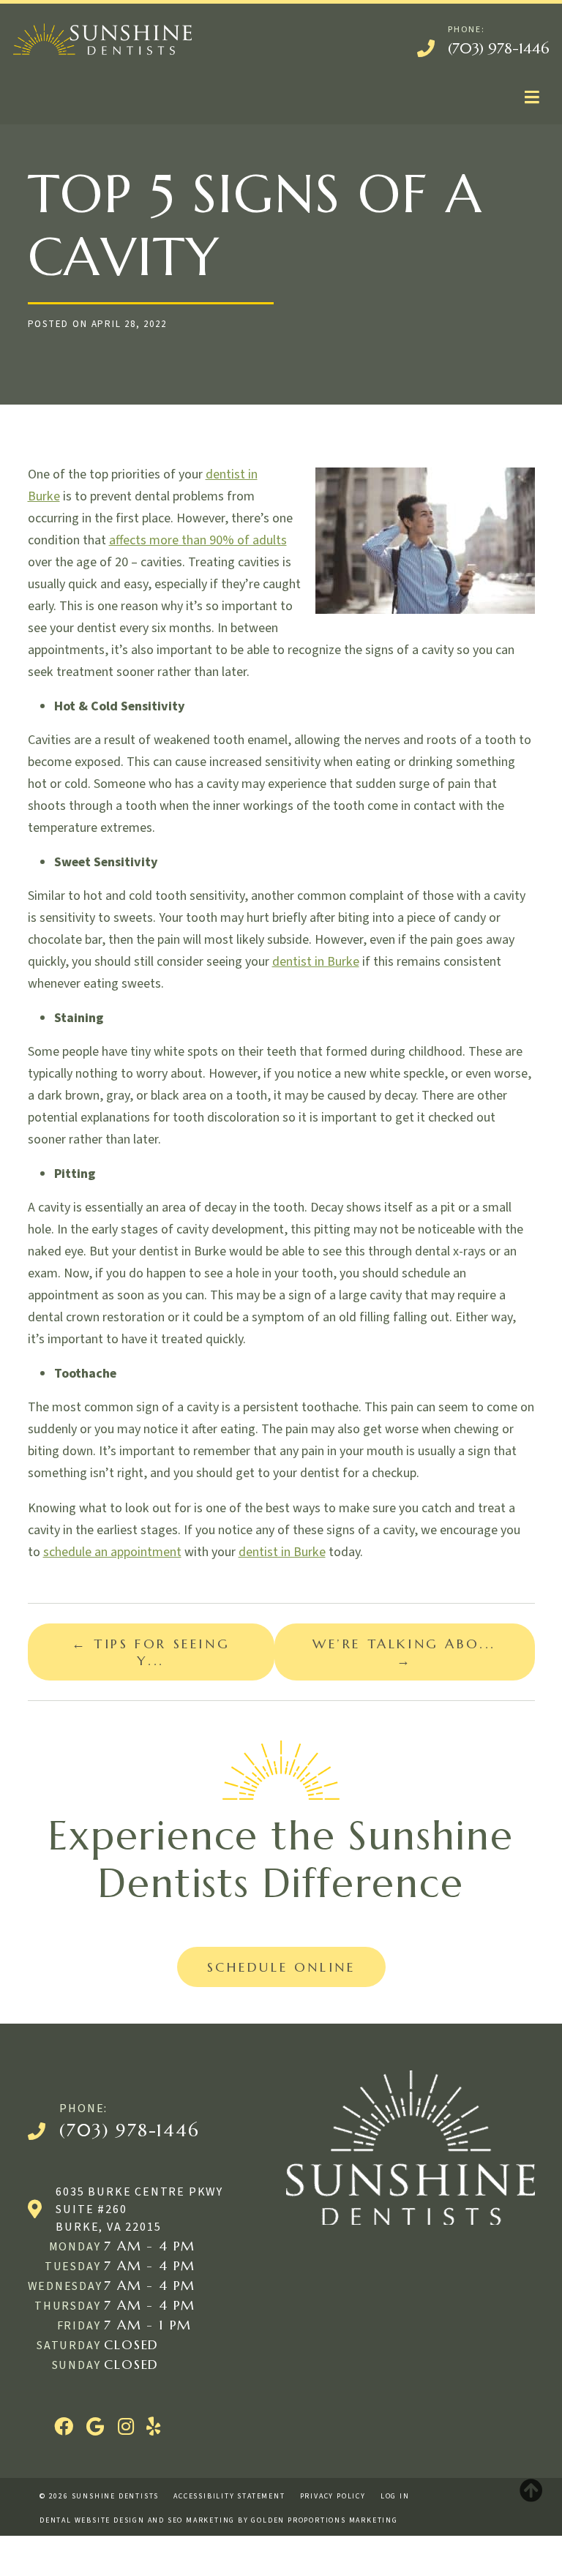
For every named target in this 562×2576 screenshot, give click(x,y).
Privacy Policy (333, 2496)
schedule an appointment (112, 1552)
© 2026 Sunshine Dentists (99, 2496)
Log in (395, 2496)
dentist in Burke (316, 962)
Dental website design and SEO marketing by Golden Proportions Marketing (219, 2520)
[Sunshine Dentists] (102, 39)
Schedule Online (281, 1967)
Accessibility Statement (229, 2496)
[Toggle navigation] (532, 98)
